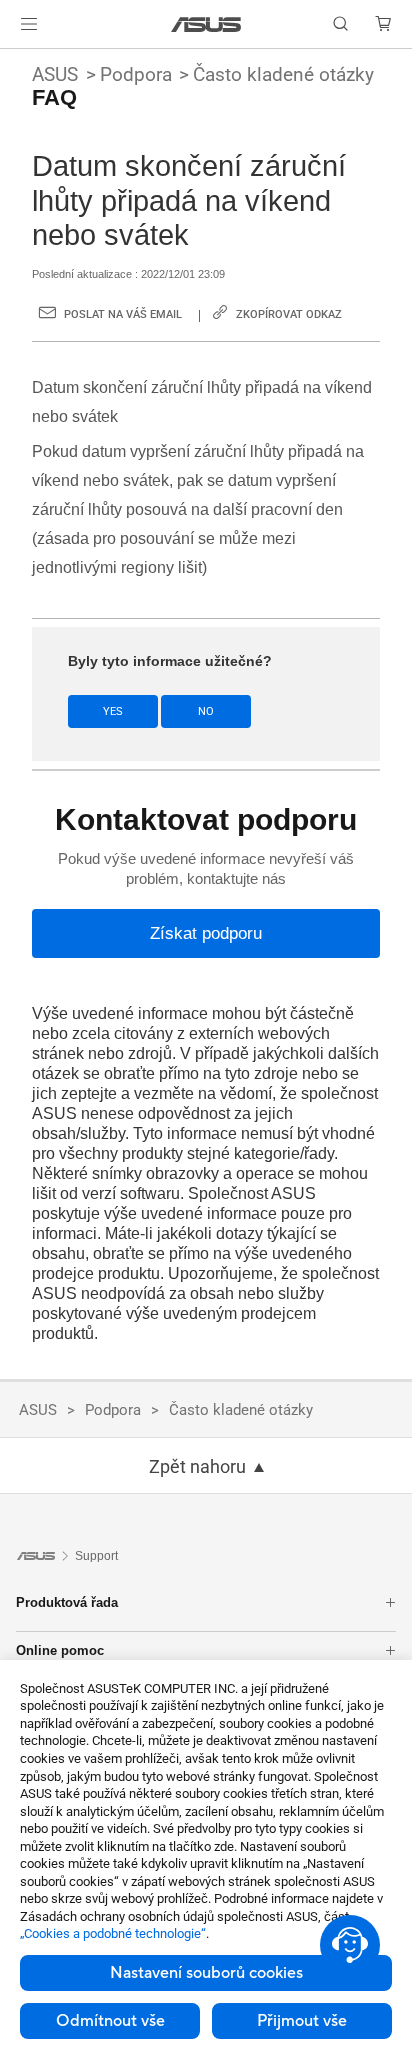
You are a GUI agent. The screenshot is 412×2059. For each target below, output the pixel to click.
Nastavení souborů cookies (206, 1973)
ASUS (55, 74)
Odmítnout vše (110, 2021)
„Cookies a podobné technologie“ (113, 1933)
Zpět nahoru (197, 1467)
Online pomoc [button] (60, 1650)
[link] (206, 24)
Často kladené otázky (283, 74)
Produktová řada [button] (67, 1602)
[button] (29, 24)
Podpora (136, 74)
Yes (113, 711)
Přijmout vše (302, 2021)
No (206, 711)
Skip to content (12, 62)
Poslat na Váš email (123, 314)
